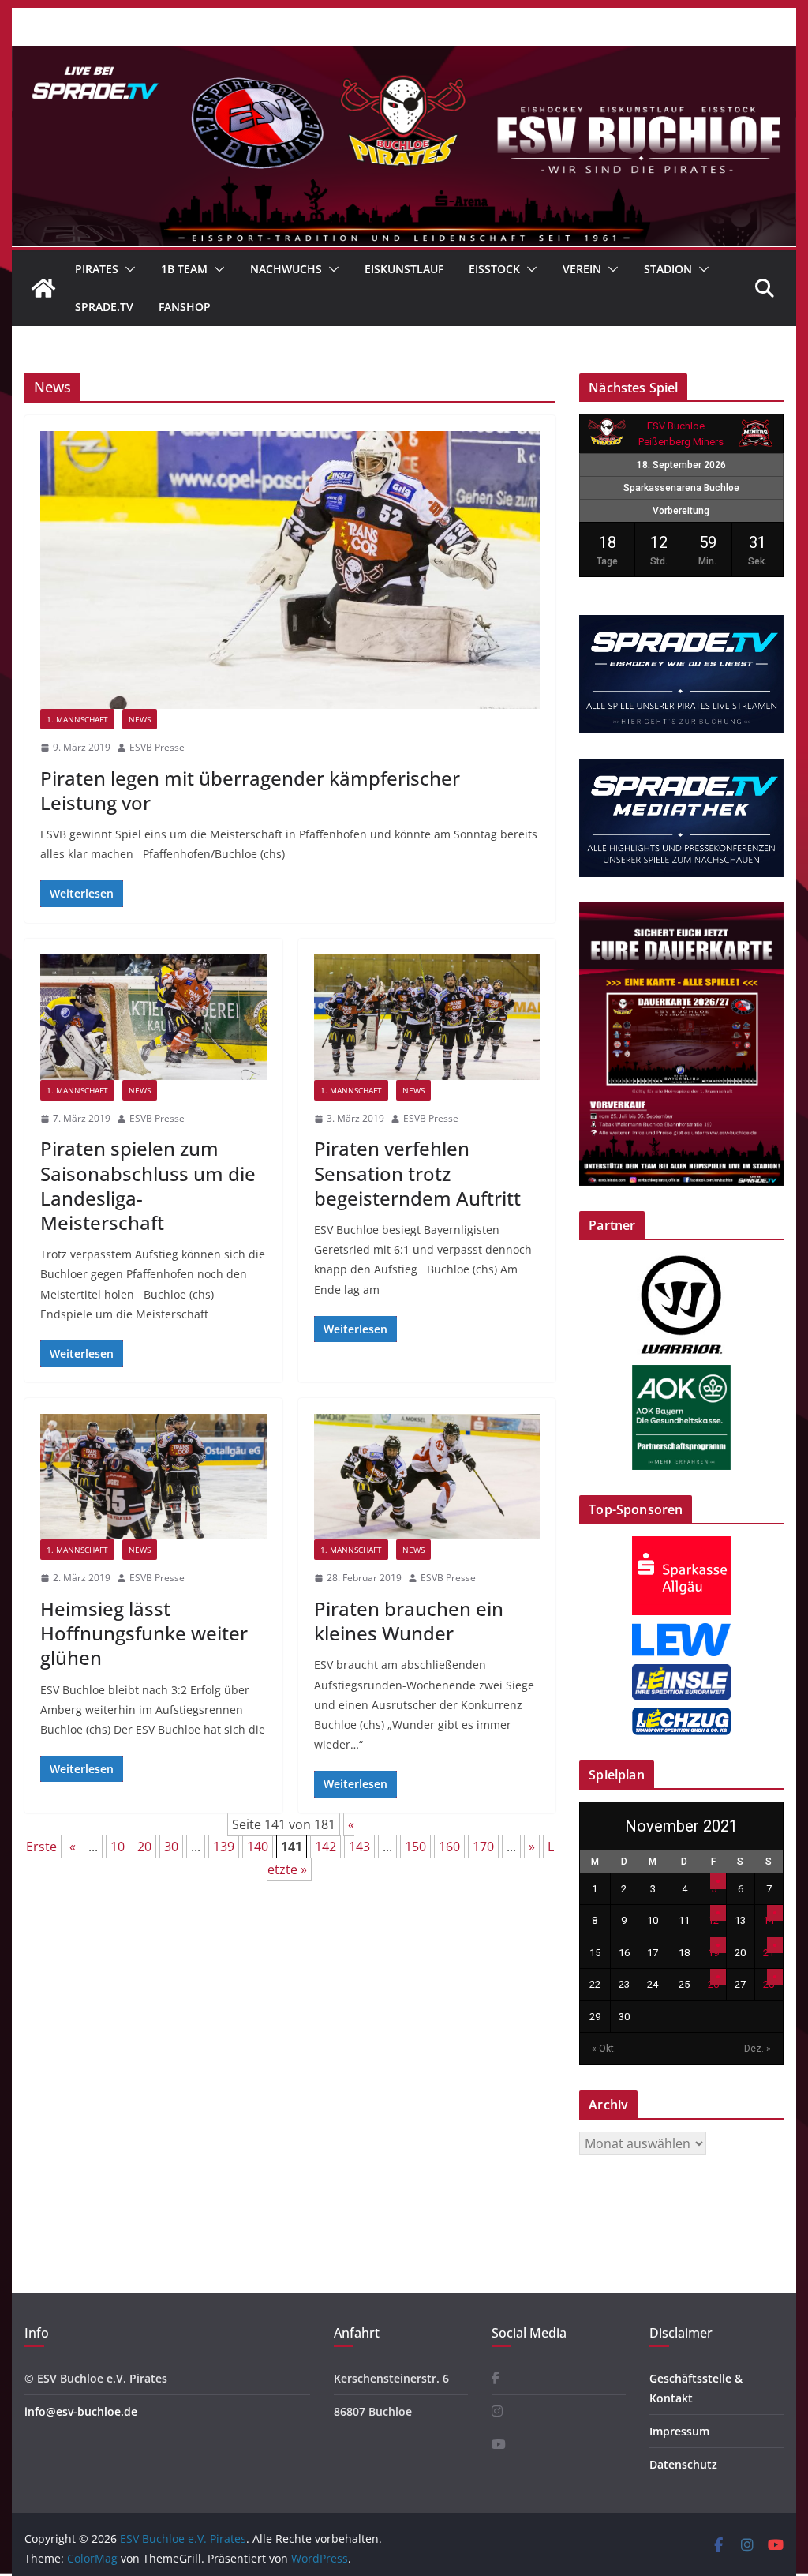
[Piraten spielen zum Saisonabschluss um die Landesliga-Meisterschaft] (153, 1017)
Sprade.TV (104, 307)
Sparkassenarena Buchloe (681, 488)
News (140, 719)
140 (258, 1847)
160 (449, 1847)
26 (713, 1984)
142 (325, 1847)
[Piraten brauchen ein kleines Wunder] (427, 1477)
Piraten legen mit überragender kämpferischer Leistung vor (250, 790)
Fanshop (185, 307)
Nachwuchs (286, 269)
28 (769, 1984)
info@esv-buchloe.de (81, 2411)
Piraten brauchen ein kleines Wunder (409, 1621)
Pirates (97, 269)
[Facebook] (496, 2378)
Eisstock (494, 269)
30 (171, 1847)
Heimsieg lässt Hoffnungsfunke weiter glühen (144, 1633)
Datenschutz (683, 2464)
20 (144, 1847)
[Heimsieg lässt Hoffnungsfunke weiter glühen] (153, 1477)
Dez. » (757, 2049)
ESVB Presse (157, 747)
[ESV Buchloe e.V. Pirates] (404, 57)
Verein (582, 269)
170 (483, 1847)
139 (224, 1847)
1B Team (184, 269)
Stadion (668, 269)
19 (713, 1953)
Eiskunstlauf (404, 269)
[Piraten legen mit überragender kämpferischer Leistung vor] (290, 570)
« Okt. (604, 2049)
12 (713, 1920)
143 (359, 1847)
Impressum (679, 2431)
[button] (127, 269)
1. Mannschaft (77, 719)
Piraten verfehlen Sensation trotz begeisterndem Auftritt (417, 1173)
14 (769, 1920)
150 (415, 1847)
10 (118, 1847)
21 (769, 1953)
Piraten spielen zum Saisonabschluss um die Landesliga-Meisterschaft (148, 1185)
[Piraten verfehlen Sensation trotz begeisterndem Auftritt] (427, 1017)
